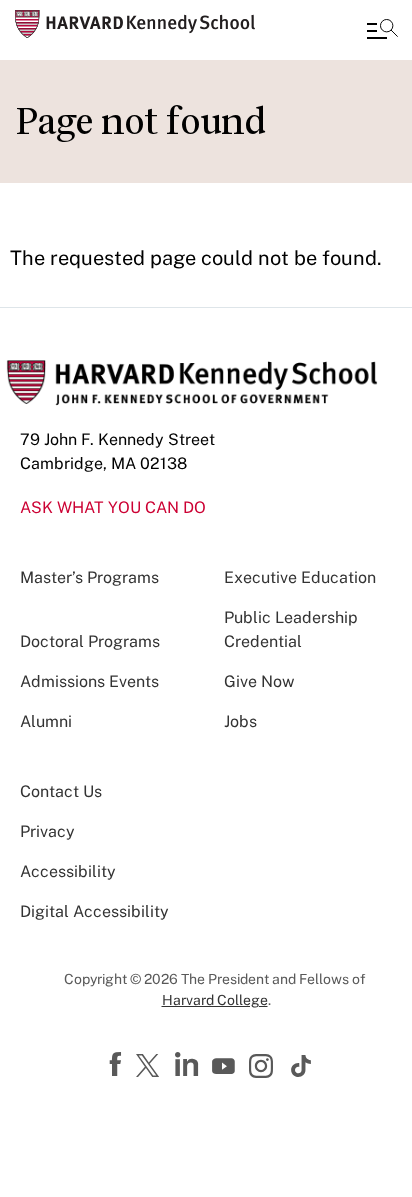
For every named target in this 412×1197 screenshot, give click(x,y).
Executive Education (300, 577)
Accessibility (68, 871)
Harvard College (215, 1000)
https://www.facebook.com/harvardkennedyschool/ (118, 1065)
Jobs (240, 721)
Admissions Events (89, 681)
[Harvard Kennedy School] (135, 24)
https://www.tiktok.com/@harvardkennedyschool (302, 1066)
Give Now (259, 681)
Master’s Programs (89, 577)
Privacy (47, 831)
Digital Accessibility (94, 911)
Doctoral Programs (90, 641)
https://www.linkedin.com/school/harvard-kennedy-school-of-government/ (189, 1065)
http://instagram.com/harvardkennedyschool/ (264, 1068)
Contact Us (61, 791)
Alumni (46, 721)
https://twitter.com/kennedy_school (151, 1067)
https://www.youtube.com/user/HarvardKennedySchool (226, 1067)
